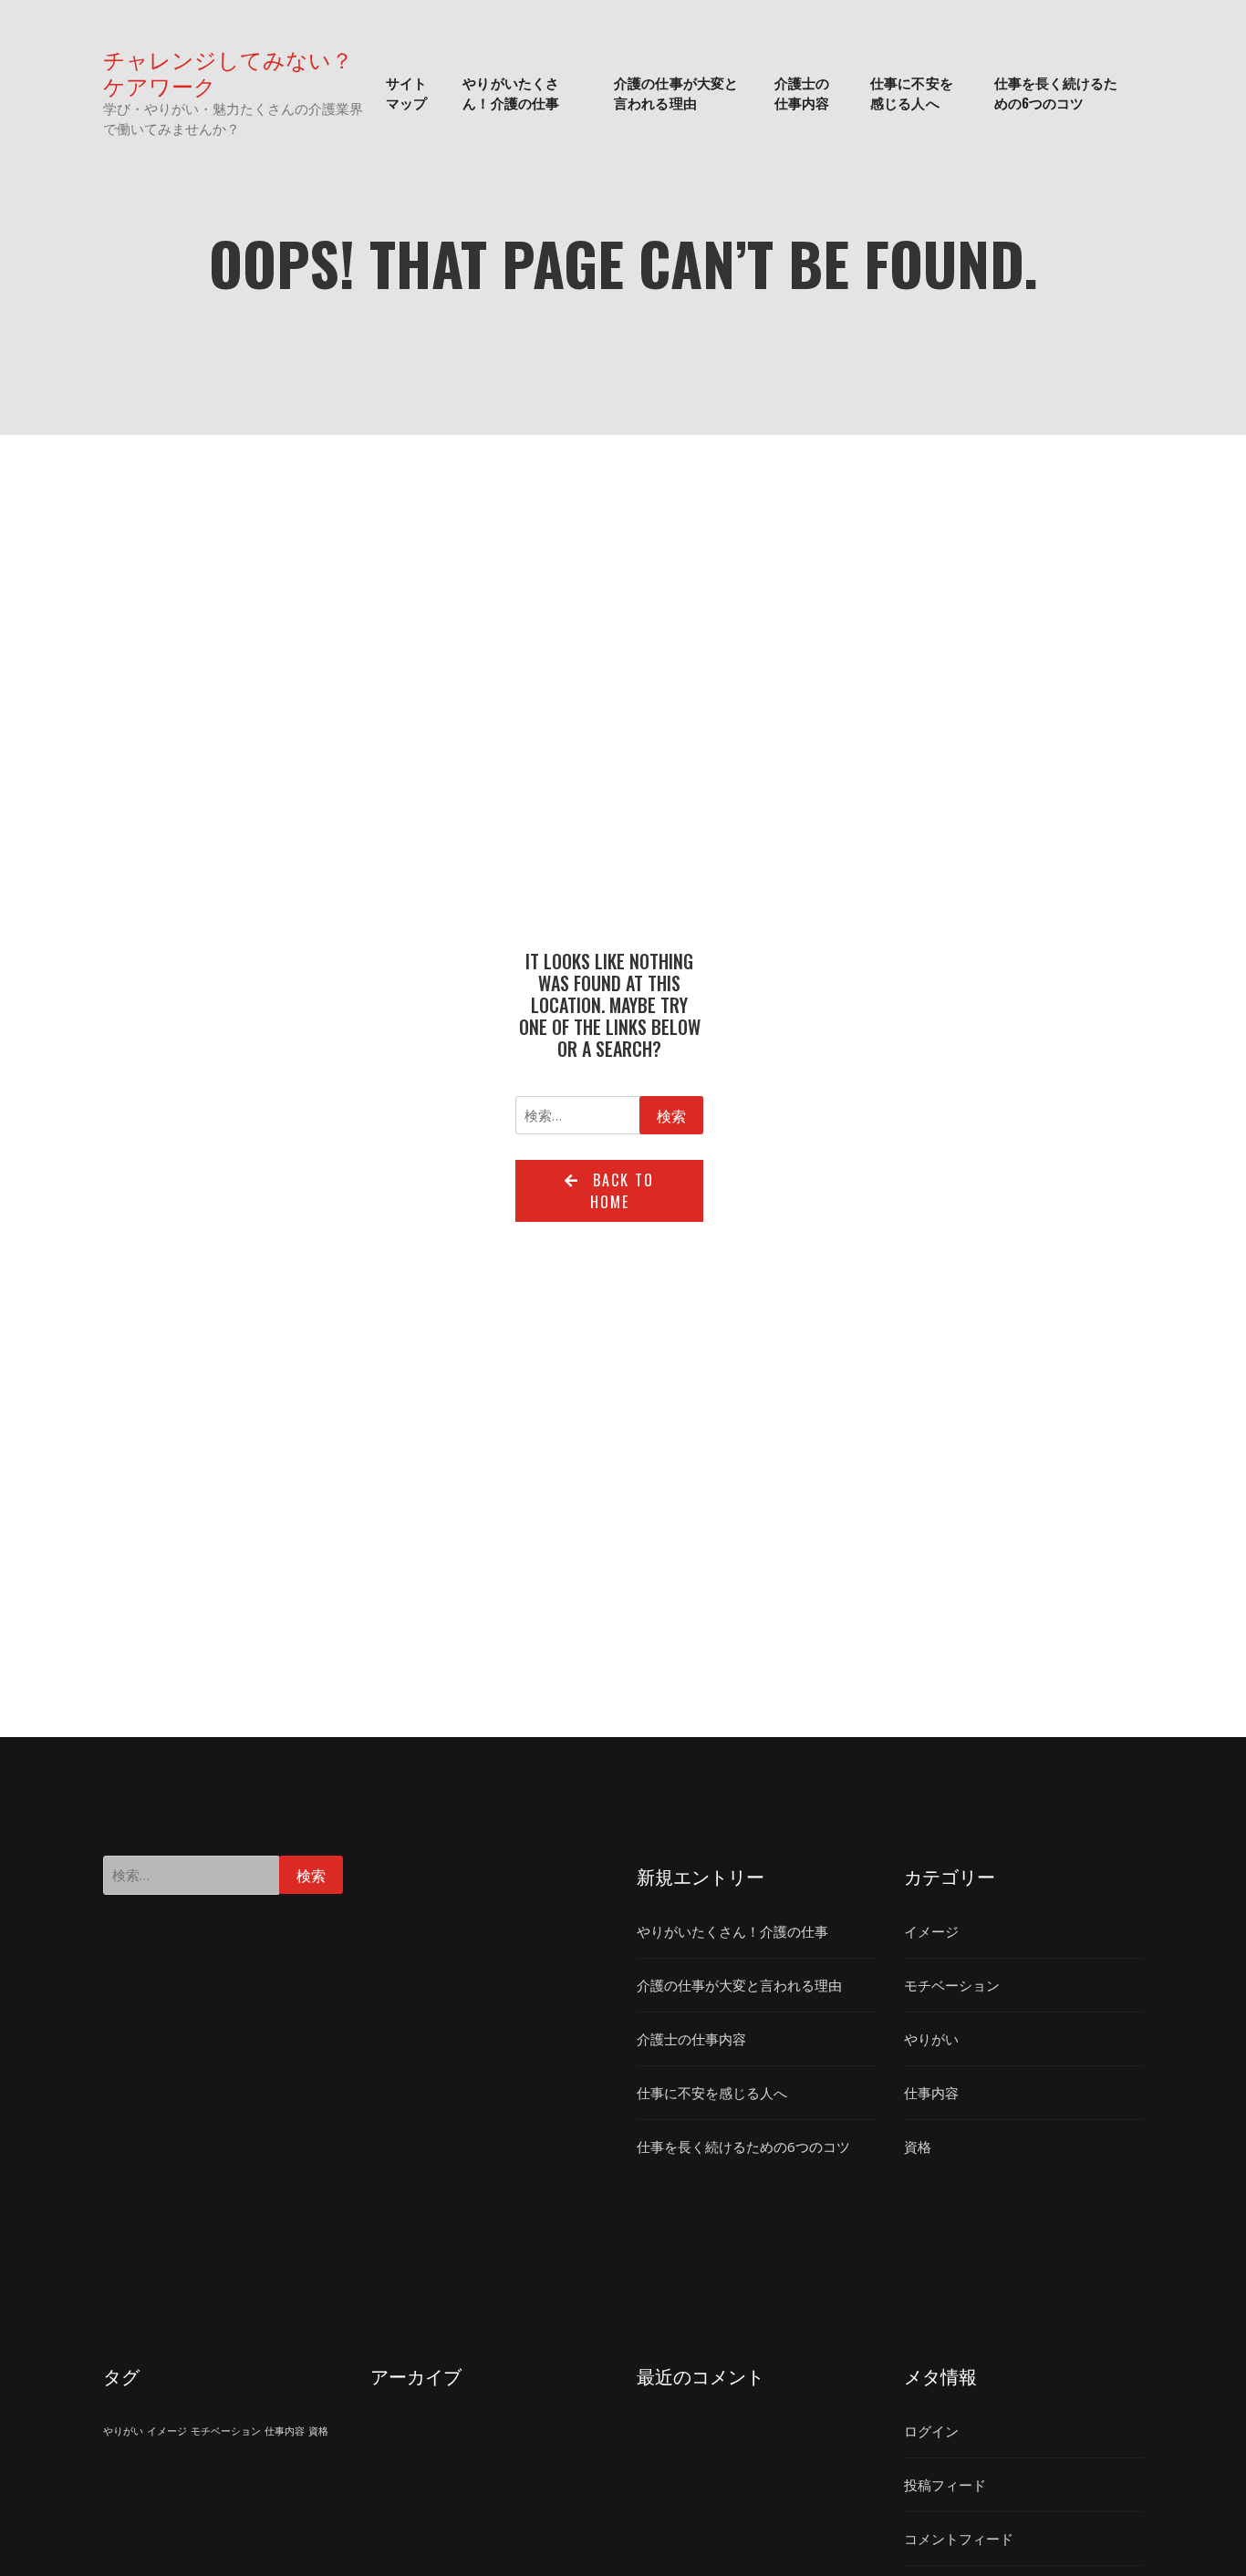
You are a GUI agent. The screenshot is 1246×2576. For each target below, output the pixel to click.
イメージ (931, 1931)
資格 (918, 2147)
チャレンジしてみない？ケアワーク (228, 72)
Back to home (623, 1191)
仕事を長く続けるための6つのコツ (1056, 93)
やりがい (931, 2039)
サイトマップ (406, 93)
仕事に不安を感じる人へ (912, 93)
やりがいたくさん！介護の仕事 (511, 93)
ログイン (931, 2431)
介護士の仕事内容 (802, 93)
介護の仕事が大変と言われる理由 (676, 93)
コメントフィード (959, 2539)
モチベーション (952, 1985)
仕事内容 (931, 2093)
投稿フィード (945, 2485)
